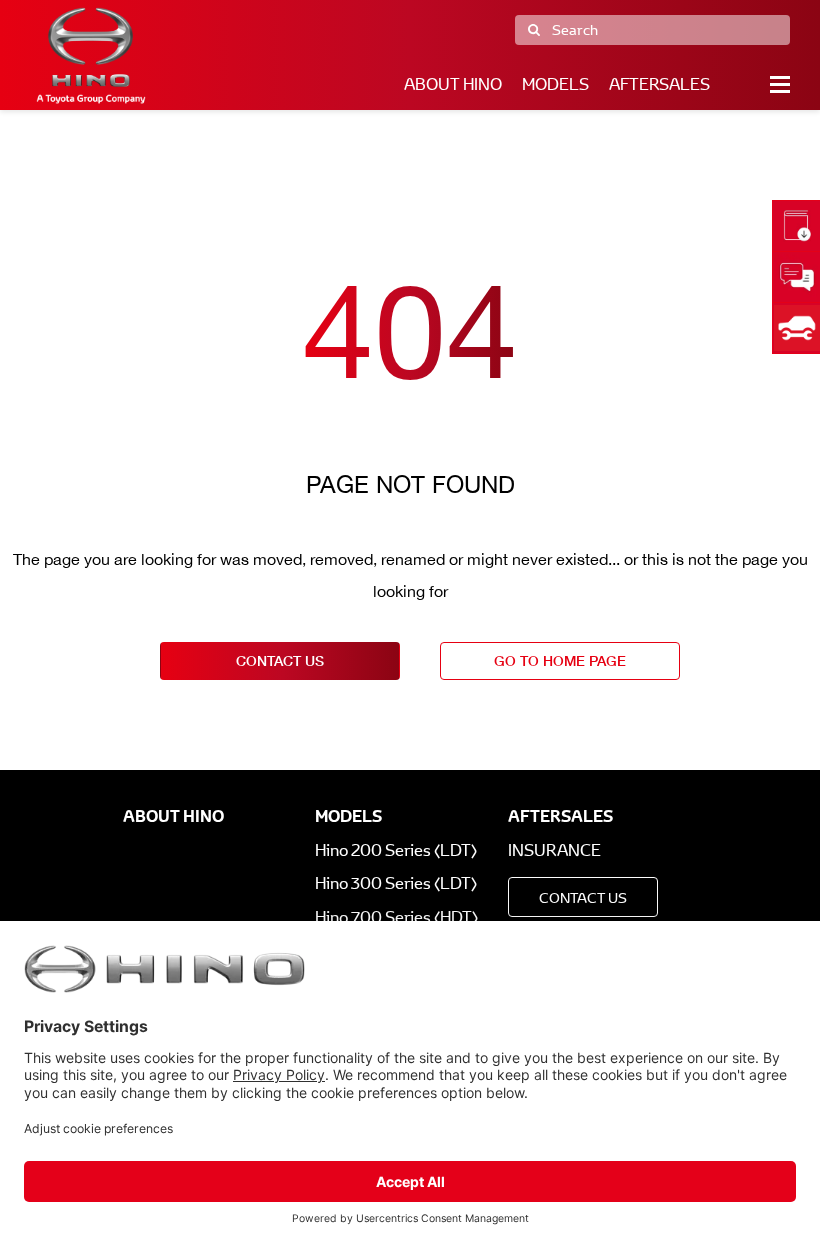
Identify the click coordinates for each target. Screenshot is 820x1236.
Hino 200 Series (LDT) (396, 850)
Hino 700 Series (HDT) (396, 917)
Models (555, 84)
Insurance (554, 850)
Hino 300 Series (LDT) (396, 883)
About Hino (453, 84)
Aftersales (659, 84)
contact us (280, 660)
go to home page (560, 660)
